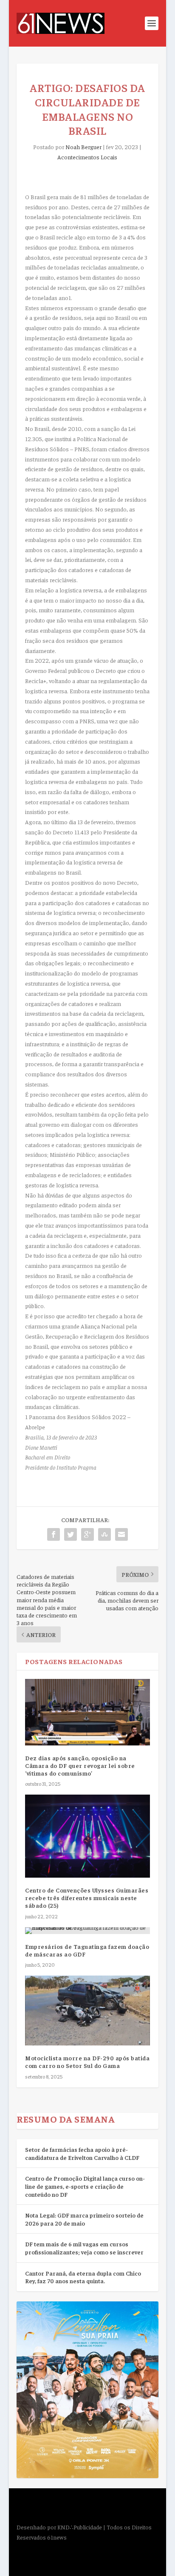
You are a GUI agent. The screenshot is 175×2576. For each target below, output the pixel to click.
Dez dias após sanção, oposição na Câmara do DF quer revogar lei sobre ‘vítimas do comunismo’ (80, 1765)
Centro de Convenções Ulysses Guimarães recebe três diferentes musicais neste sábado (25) (87, 1898)
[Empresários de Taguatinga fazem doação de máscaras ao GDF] (87, 1931)
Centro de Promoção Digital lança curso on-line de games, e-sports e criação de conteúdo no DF (85, 2186)
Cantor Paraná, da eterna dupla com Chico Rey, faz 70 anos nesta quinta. (83, 2277)
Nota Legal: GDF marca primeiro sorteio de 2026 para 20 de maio (84, 2219)
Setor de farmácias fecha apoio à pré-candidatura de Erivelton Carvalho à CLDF (82, 2153)
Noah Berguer (83, 147)
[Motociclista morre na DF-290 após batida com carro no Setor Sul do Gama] (87, 2011)
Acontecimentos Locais (87, 157)
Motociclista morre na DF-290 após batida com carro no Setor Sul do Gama (87, 2062)
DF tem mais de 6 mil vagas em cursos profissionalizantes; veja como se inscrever (84, 2248)
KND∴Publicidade (80, 2527)
